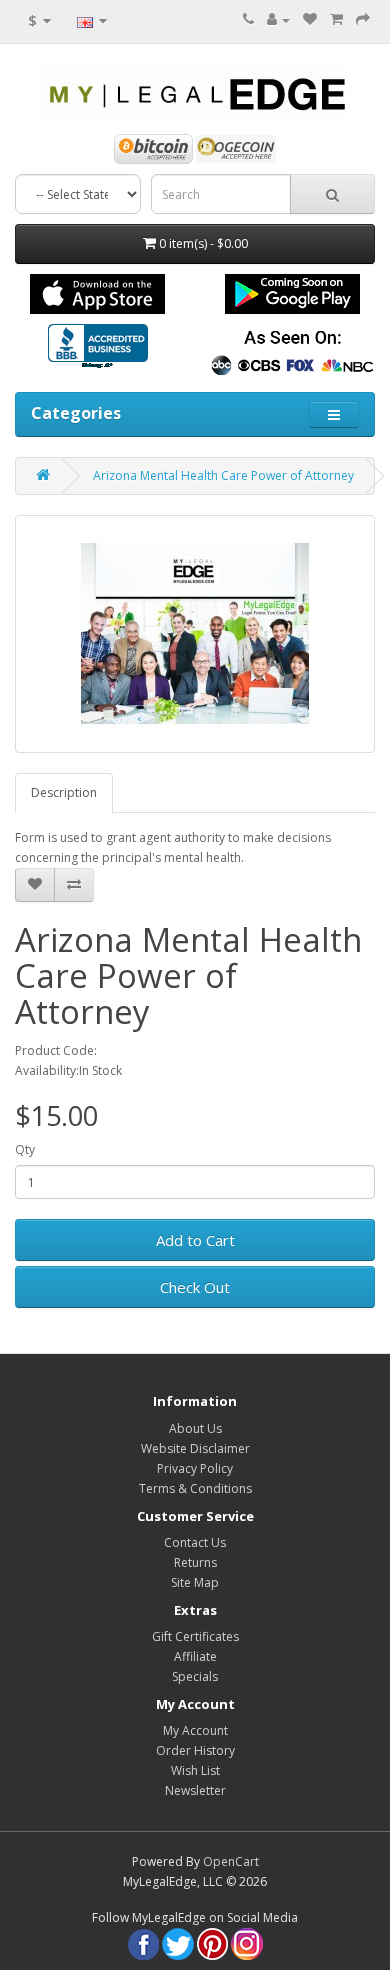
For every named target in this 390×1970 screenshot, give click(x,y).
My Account (195, 1730)
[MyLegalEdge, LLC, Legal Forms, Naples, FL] (98, 348)
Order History (195, 1750)
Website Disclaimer (195, 1448)
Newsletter (195, 1790)
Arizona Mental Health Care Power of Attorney (223, 475)
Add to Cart (195, 1240)
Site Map (195, 1582)
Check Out (195, 1287)
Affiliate (195, 1656)
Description (64, 792)
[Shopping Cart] (336, 19)
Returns (195, 1562)
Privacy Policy (195, 1468)
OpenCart (231, 1861)
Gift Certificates (195, 1636)
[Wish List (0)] (310, 19)
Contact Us (195, 1542)
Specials (195, 1676)
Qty (25, 1149)
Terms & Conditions (195, 1488)
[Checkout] (363, 19)
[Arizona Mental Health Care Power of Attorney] (195, 634)
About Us (195, 1428)
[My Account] (278, 19)
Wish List (195, 1770)
